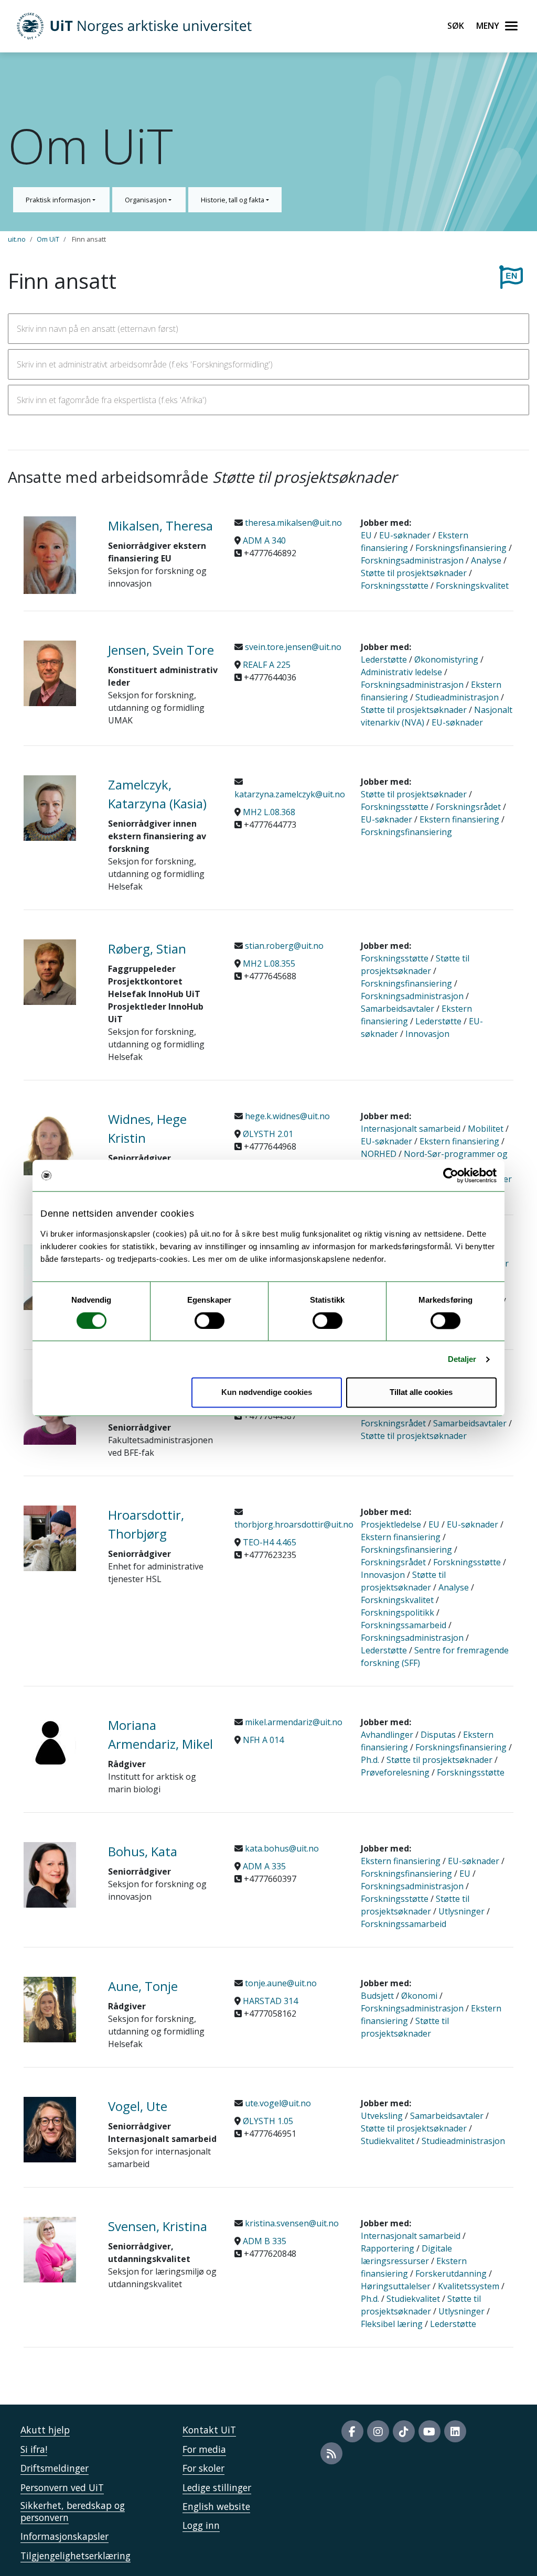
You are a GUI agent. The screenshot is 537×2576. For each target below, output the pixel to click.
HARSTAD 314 (270, 2001)
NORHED (379, 1154)
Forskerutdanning (451, 2274)
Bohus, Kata (143, 1851)
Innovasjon (427, 1034)
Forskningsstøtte (395, 586)
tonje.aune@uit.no (280, 1983)
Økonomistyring (446, 659)
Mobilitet (486, 1129)
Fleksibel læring (392, 2324)
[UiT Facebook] (352, 2431)
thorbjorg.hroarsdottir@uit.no (294, 1524)
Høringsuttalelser (396, 2286)
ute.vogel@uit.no (277, 2103)
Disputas (438, 1735)
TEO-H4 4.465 (270, 1542)
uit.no (17, 239)
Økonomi (419, 1996)
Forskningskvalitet (472, 586)
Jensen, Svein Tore (161, 650)
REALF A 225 (267, 665)
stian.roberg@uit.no (283, 946)
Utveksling (382, 2116)
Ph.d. (370, 1760)
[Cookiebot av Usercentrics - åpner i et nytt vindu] (451, 1175)
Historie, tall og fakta (233, 200)
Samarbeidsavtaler (398, 1009)
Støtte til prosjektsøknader (414, 573)
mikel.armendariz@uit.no (293, 1722)
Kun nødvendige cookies (267, 1393)
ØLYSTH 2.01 (268, 1134)
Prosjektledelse (391, 1524)
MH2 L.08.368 (269, 812)
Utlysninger (461, 1911)
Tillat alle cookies (421, 1393)
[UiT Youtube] (429, 2431)
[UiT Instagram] (378, 2431)
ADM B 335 (265, 2241)
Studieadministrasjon (457, 697)
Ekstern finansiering (459, 819)
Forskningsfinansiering (461, 548)
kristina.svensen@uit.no (291, 2223)
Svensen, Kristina (158, 2226)
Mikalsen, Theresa (160, 526)
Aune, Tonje (143, 1986)
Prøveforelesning (395, 1772)
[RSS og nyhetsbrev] (331, 2453)
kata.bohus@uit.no (281, 1848)
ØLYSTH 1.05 (268, 2121)
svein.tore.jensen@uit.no (292, 647)
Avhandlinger (387, 1735)
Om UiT (48, 239)
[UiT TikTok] (404, 2431)
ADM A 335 (264, 1866)
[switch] (210, 1321)
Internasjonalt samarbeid (411, 1129)
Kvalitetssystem (469, 2286)
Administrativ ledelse (401, 672)
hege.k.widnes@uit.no (286, 1116)
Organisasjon (147, 200)
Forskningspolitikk (398, 1612)
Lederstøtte (384, 659)
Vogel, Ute (138, 2106)
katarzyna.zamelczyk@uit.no (290, 794)
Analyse (486, 560)
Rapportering (388, 2248)
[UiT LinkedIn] (455, 2431)
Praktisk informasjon (59, 200)
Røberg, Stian (147, 949)
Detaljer (462, 1359)
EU (366, 535)
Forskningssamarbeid (404, 1625)
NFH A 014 (263, 1740)
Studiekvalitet (388, 2141)
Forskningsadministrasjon (412, 560)
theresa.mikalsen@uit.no (292, 523)
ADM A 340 (264, 540)
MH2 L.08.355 (269, 964)
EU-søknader (405, 535)
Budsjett (377, 1996)
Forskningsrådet (468, 807)
